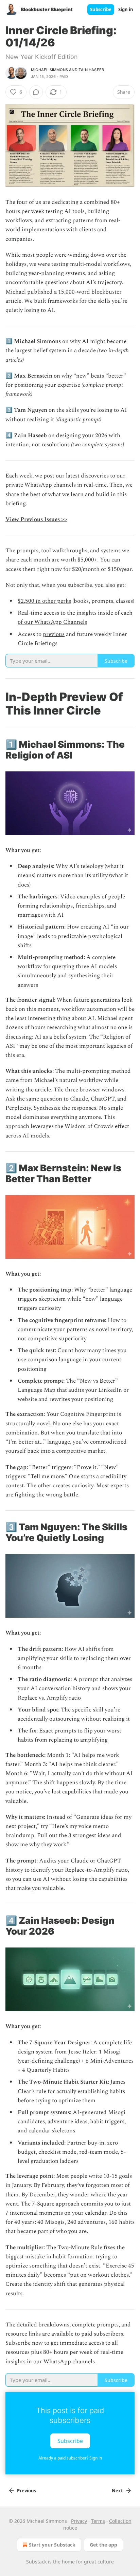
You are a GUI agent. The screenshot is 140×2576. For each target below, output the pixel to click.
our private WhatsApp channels (65, 480)
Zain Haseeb (91, 70)
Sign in (126, 9)
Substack (36, 2562)
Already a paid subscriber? (70, 2458)
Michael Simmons (49, 70)
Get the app (103, 2545)
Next (117, 2491)
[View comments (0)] (36, 92)
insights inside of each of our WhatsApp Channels (75, 618)
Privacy (79, 2521)
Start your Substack (52, 2545)
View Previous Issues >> (36, 519)
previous (54, 634)
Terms (98, 2521)
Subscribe (101, 9)
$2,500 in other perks (44, 601)
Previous (27, 2491)
